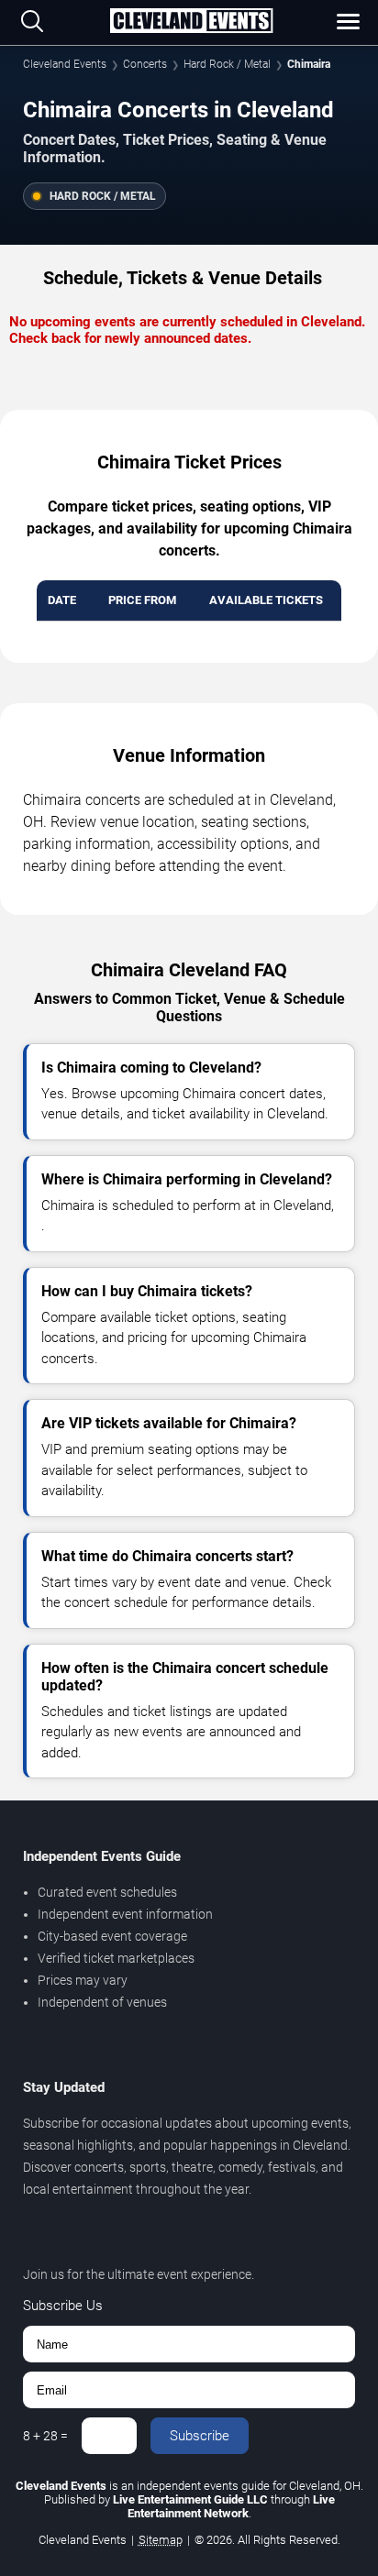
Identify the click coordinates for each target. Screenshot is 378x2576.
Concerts (145, 64)
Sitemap (161, 2540)
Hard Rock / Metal (227, 64)
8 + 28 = (45, 2436)
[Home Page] (191, 22)
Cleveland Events (65, 64)
